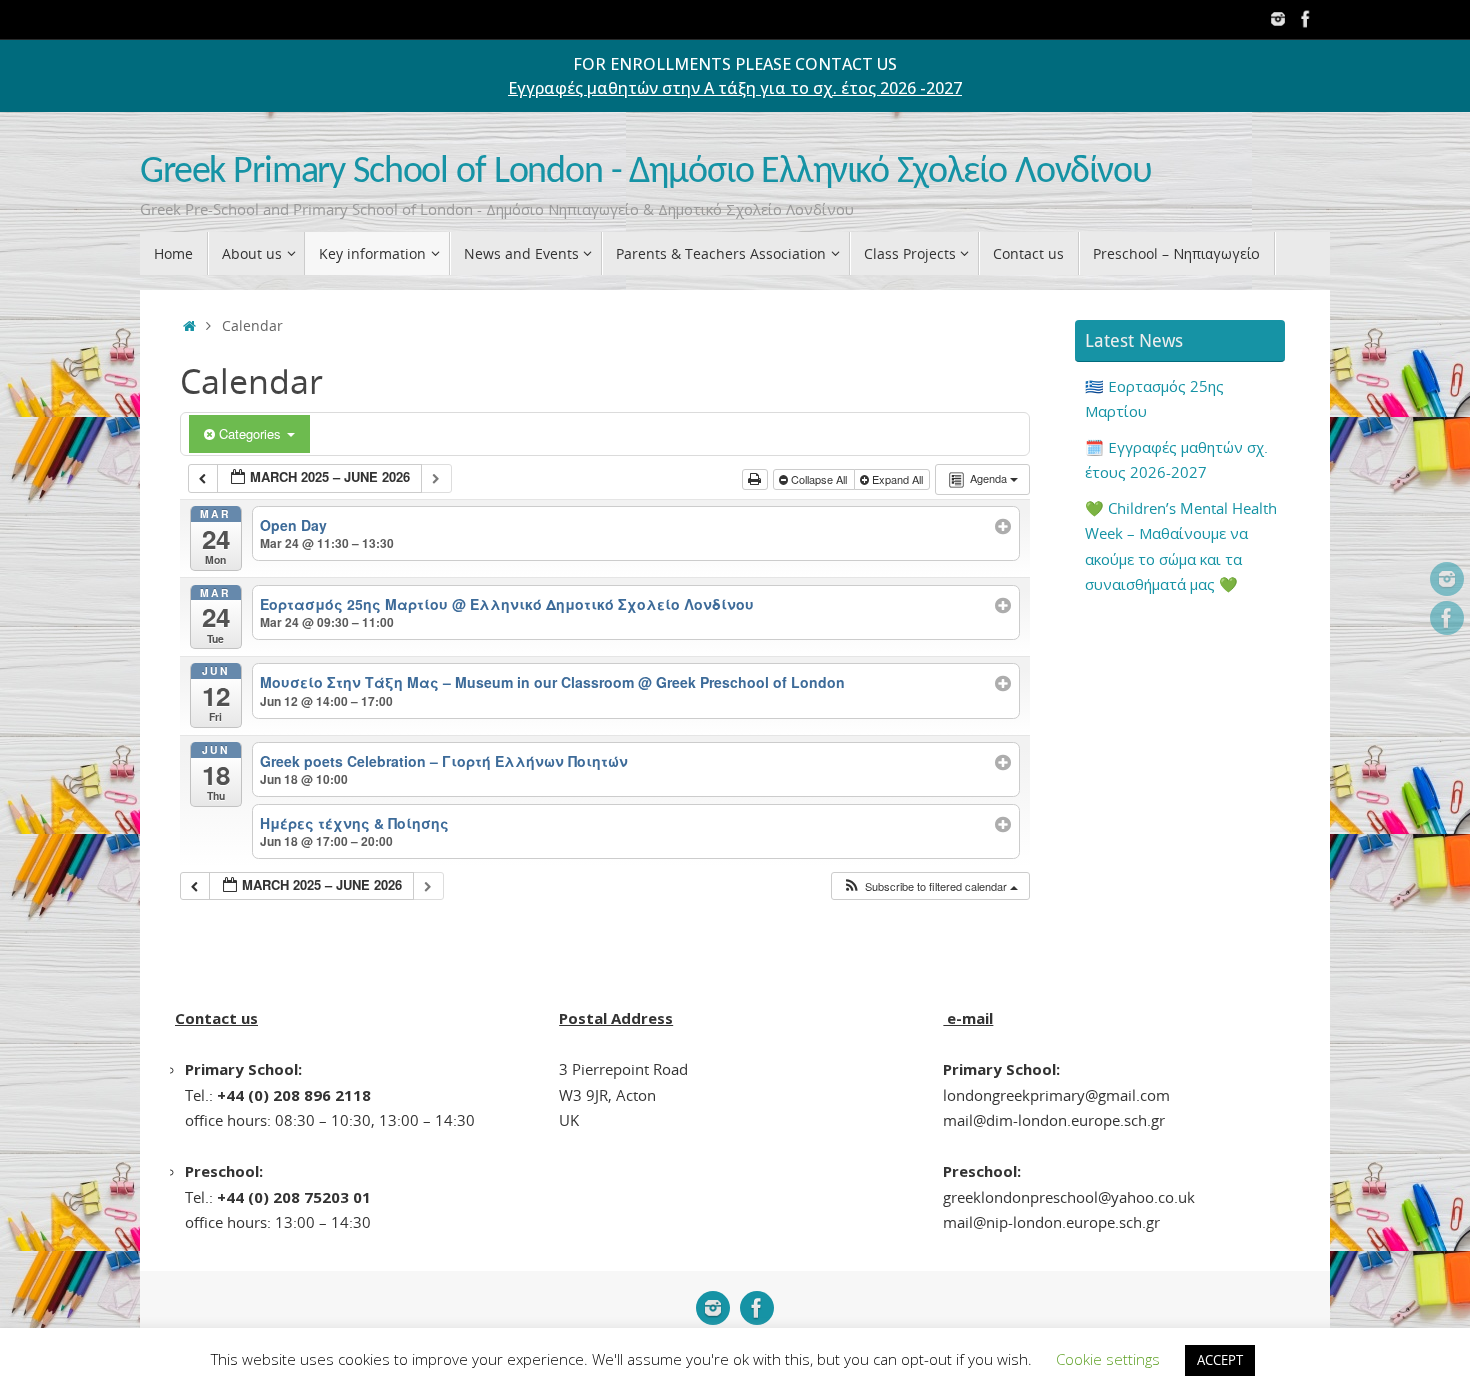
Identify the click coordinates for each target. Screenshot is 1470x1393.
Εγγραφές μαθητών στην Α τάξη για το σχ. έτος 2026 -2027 (735, 88)
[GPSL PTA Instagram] (1278, 19)
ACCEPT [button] (1220, 1360)
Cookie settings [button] (1108, 1359)
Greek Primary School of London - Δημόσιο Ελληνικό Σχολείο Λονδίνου (646, 172)
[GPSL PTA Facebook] (1306, 19)
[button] (930, 886)
